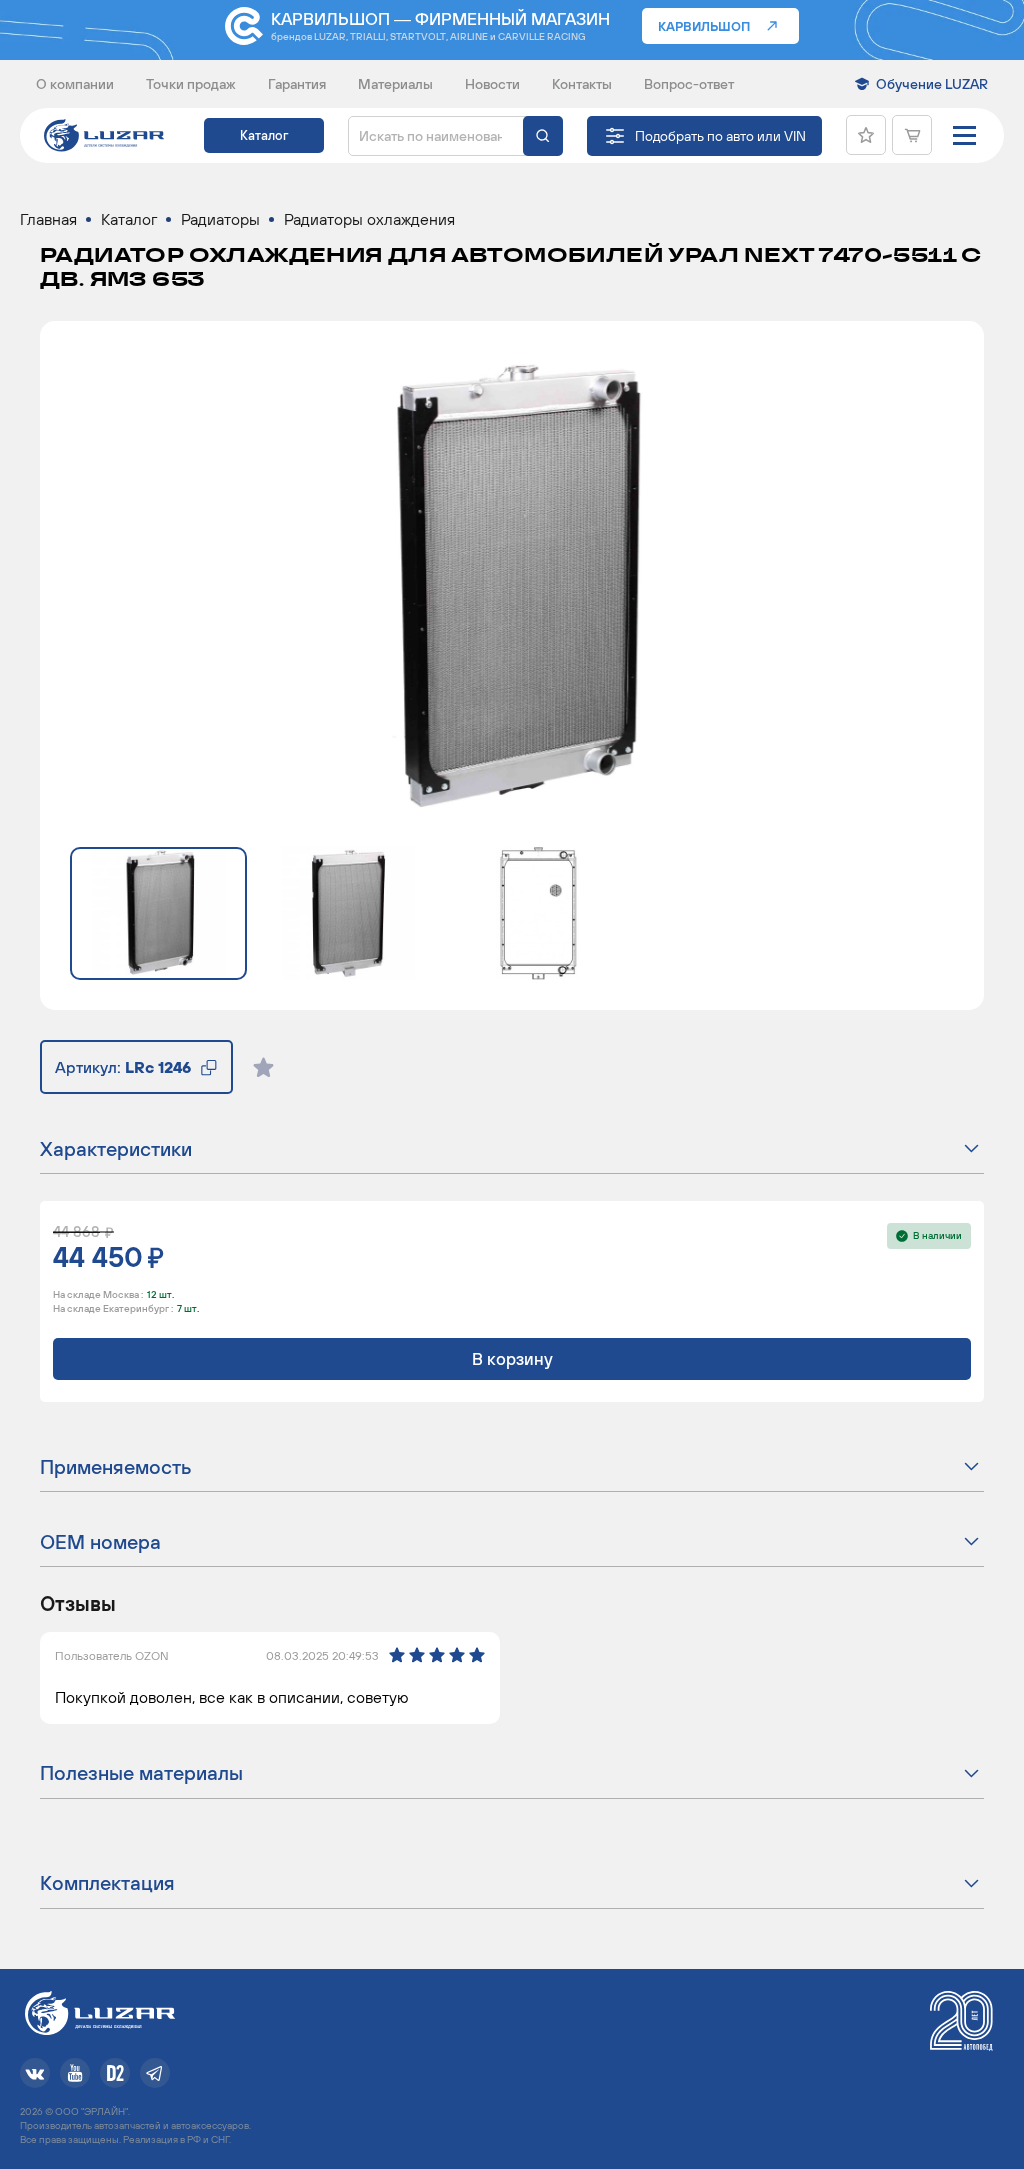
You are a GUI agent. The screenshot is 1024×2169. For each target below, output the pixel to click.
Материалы (395, 84)
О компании (75, 84)
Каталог (264, 135)
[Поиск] (543, 136)
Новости (492, 84)
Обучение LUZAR (932, 84)
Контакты (582, 84)
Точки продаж (191, 84)
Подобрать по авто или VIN (720, 136)
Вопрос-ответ (689, 84)
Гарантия (297, 84)
